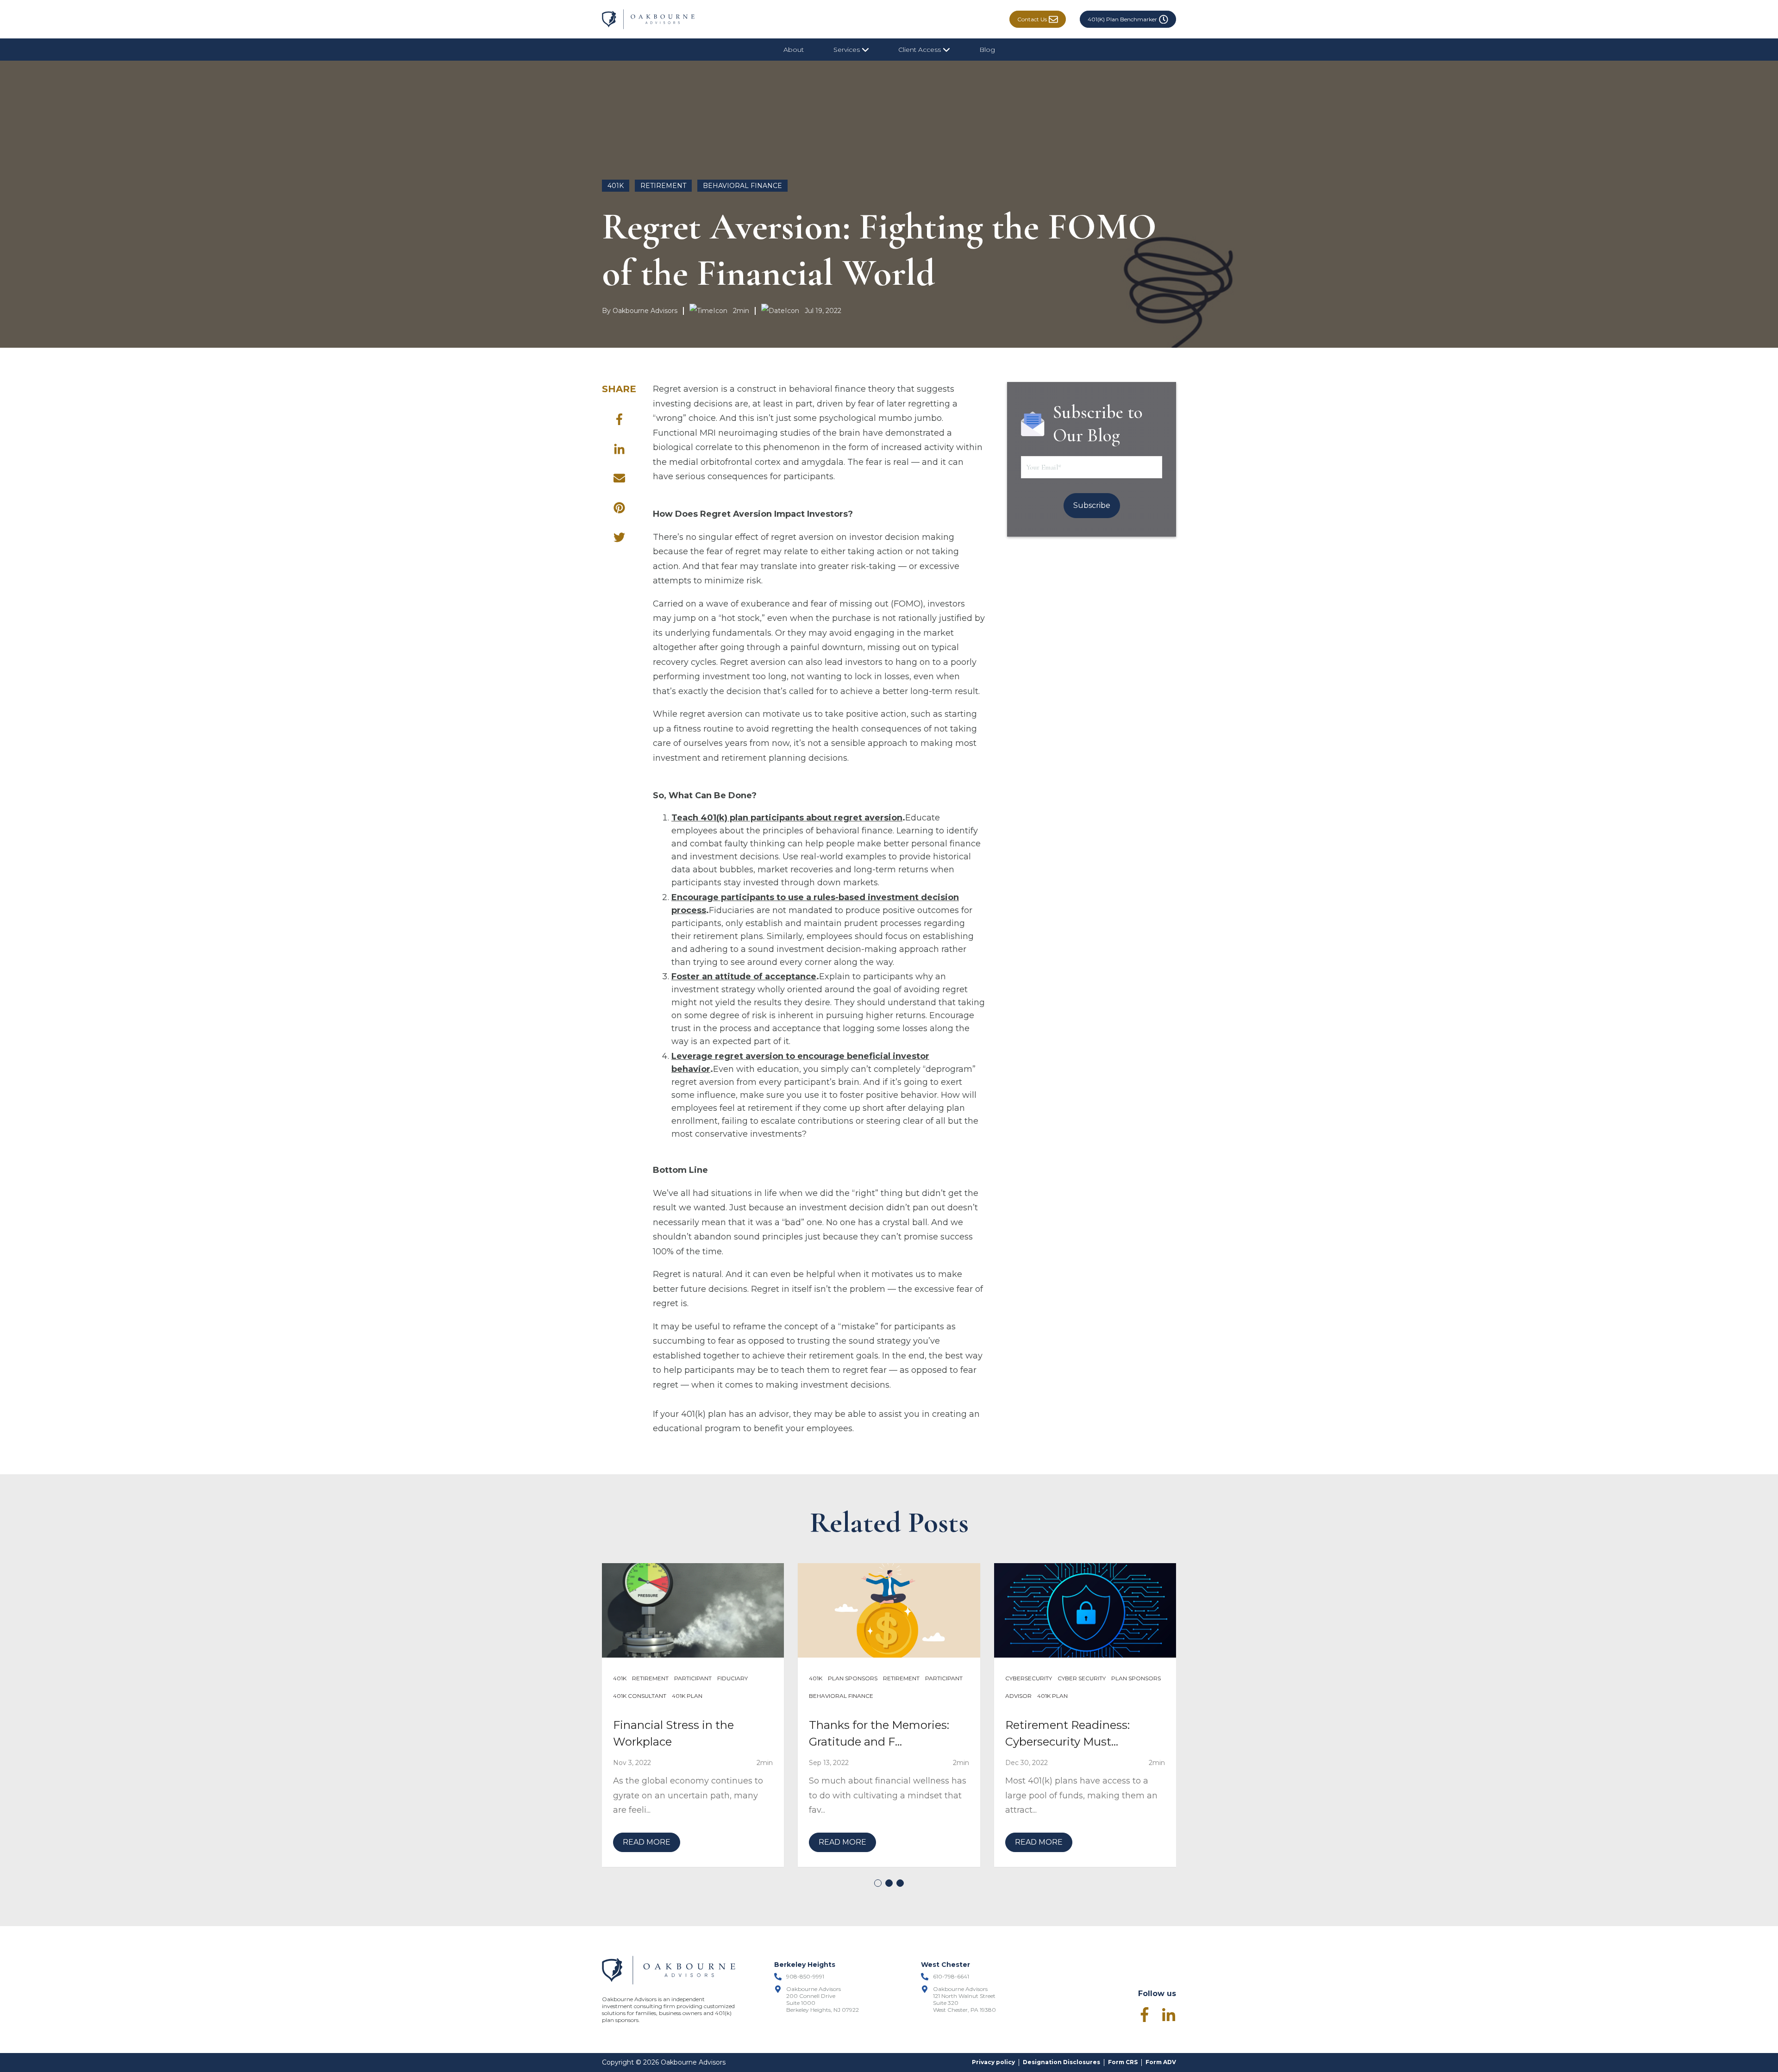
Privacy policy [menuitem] (993, 2062)
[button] (878, 1883)
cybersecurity (1029, 1678)
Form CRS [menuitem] (1123, 2062)
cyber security (1082, 1678)
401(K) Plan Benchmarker (1122, 19)
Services (848, 50)
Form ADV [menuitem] (1161, 2062)
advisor (1018, 1696)
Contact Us (1032, 19)
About (794, 50)
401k (616, 186)
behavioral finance (742, 186)
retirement (663, 186)
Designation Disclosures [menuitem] (1061, 2062)
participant (693, 1678)
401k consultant (640, 1696)
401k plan (687, 1696)
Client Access (920, 50)
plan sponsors (853, 1678)
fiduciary (732, 1678)
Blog (987, 50)
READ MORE (647, 1842)
